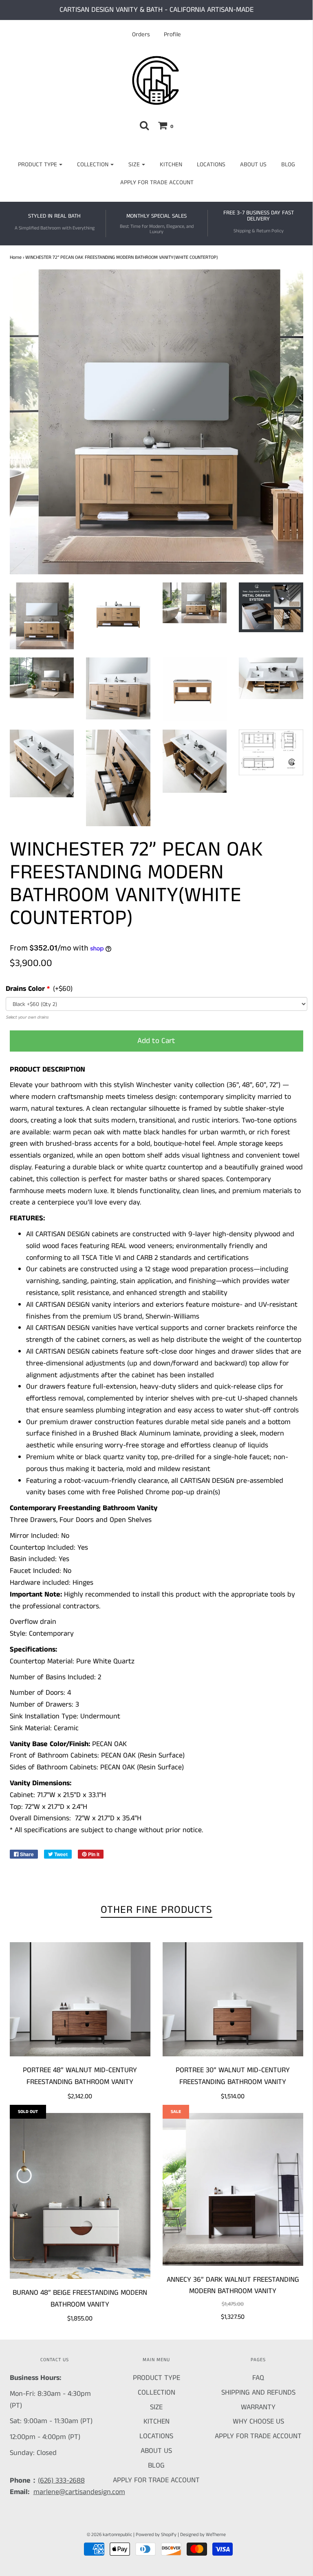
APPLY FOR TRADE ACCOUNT (157, 182)
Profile (172, 35)
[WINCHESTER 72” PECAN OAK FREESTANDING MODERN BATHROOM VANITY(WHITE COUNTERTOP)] (42, 616)
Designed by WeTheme (203, 2535)
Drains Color (25, 989)
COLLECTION (156, 2393)
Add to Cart (156, 1041)
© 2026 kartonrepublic (109, 2535)
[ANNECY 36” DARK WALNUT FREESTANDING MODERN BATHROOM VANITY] (233, 2189)
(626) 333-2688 (61, 2481)
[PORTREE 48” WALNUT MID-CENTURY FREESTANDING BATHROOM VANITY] (80, 1999)
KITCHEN (171, 164)
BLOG (288, 164)
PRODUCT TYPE (156, 2378)
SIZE (156, 2407)
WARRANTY (258, 2407)
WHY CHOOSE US (258, 2422)
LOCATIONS (211, 164)
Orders (141, 35)
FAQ (258, 2378)
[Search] (144, 125)
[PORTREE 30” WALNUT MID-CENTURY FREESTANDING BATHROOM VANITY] (233, 1999)
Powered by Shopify (156, 2535)
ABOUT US (253, 164)
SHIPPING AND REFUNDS (258, 2393)
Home (16, 257)
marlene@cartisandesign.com (79, 2492)
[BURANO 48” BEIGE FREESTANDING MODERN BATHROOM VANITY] (80, 2196)
